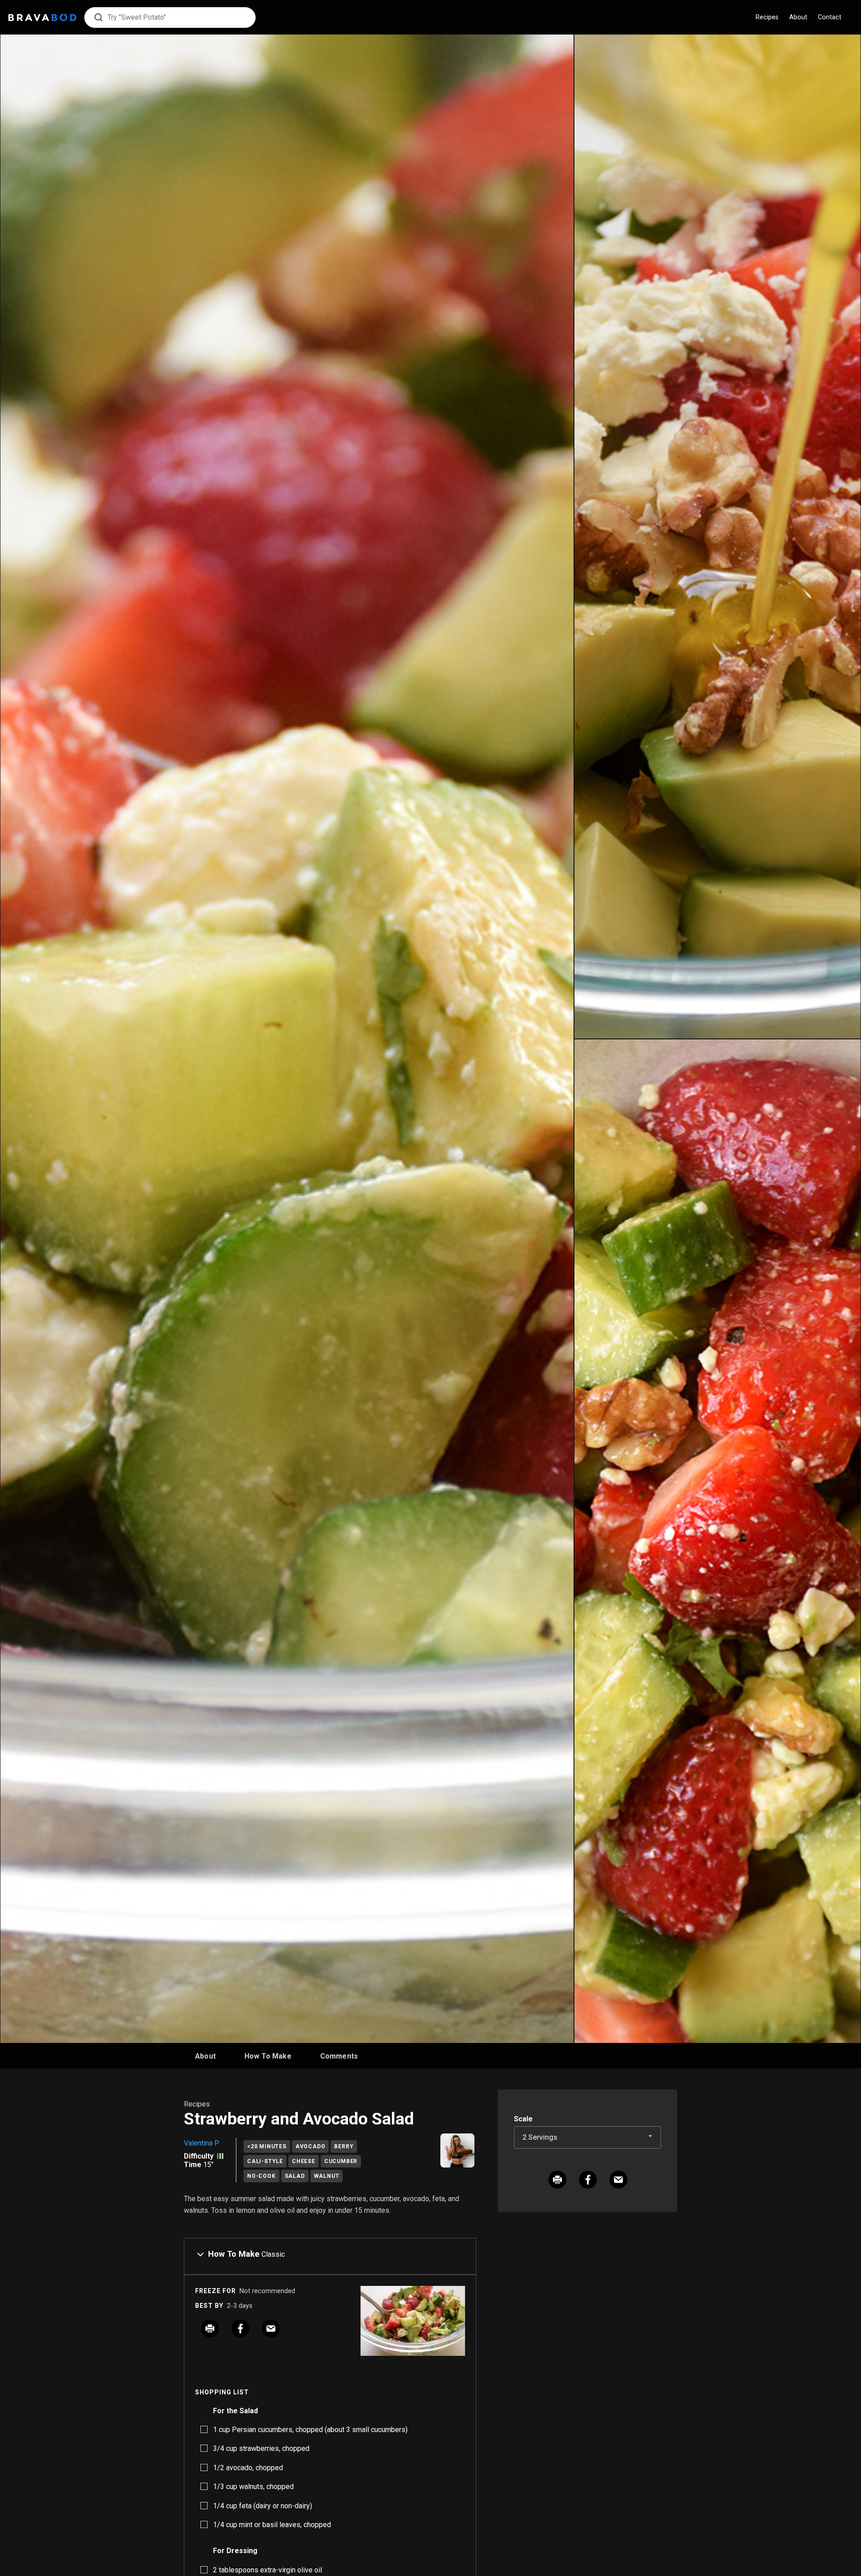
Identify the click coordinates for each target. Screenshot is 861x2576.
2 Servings (540, 2137)
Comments (339, 2056)
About (798, 17)
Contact (830, 17)
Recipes (767, 17)
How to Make (268, 2056)
